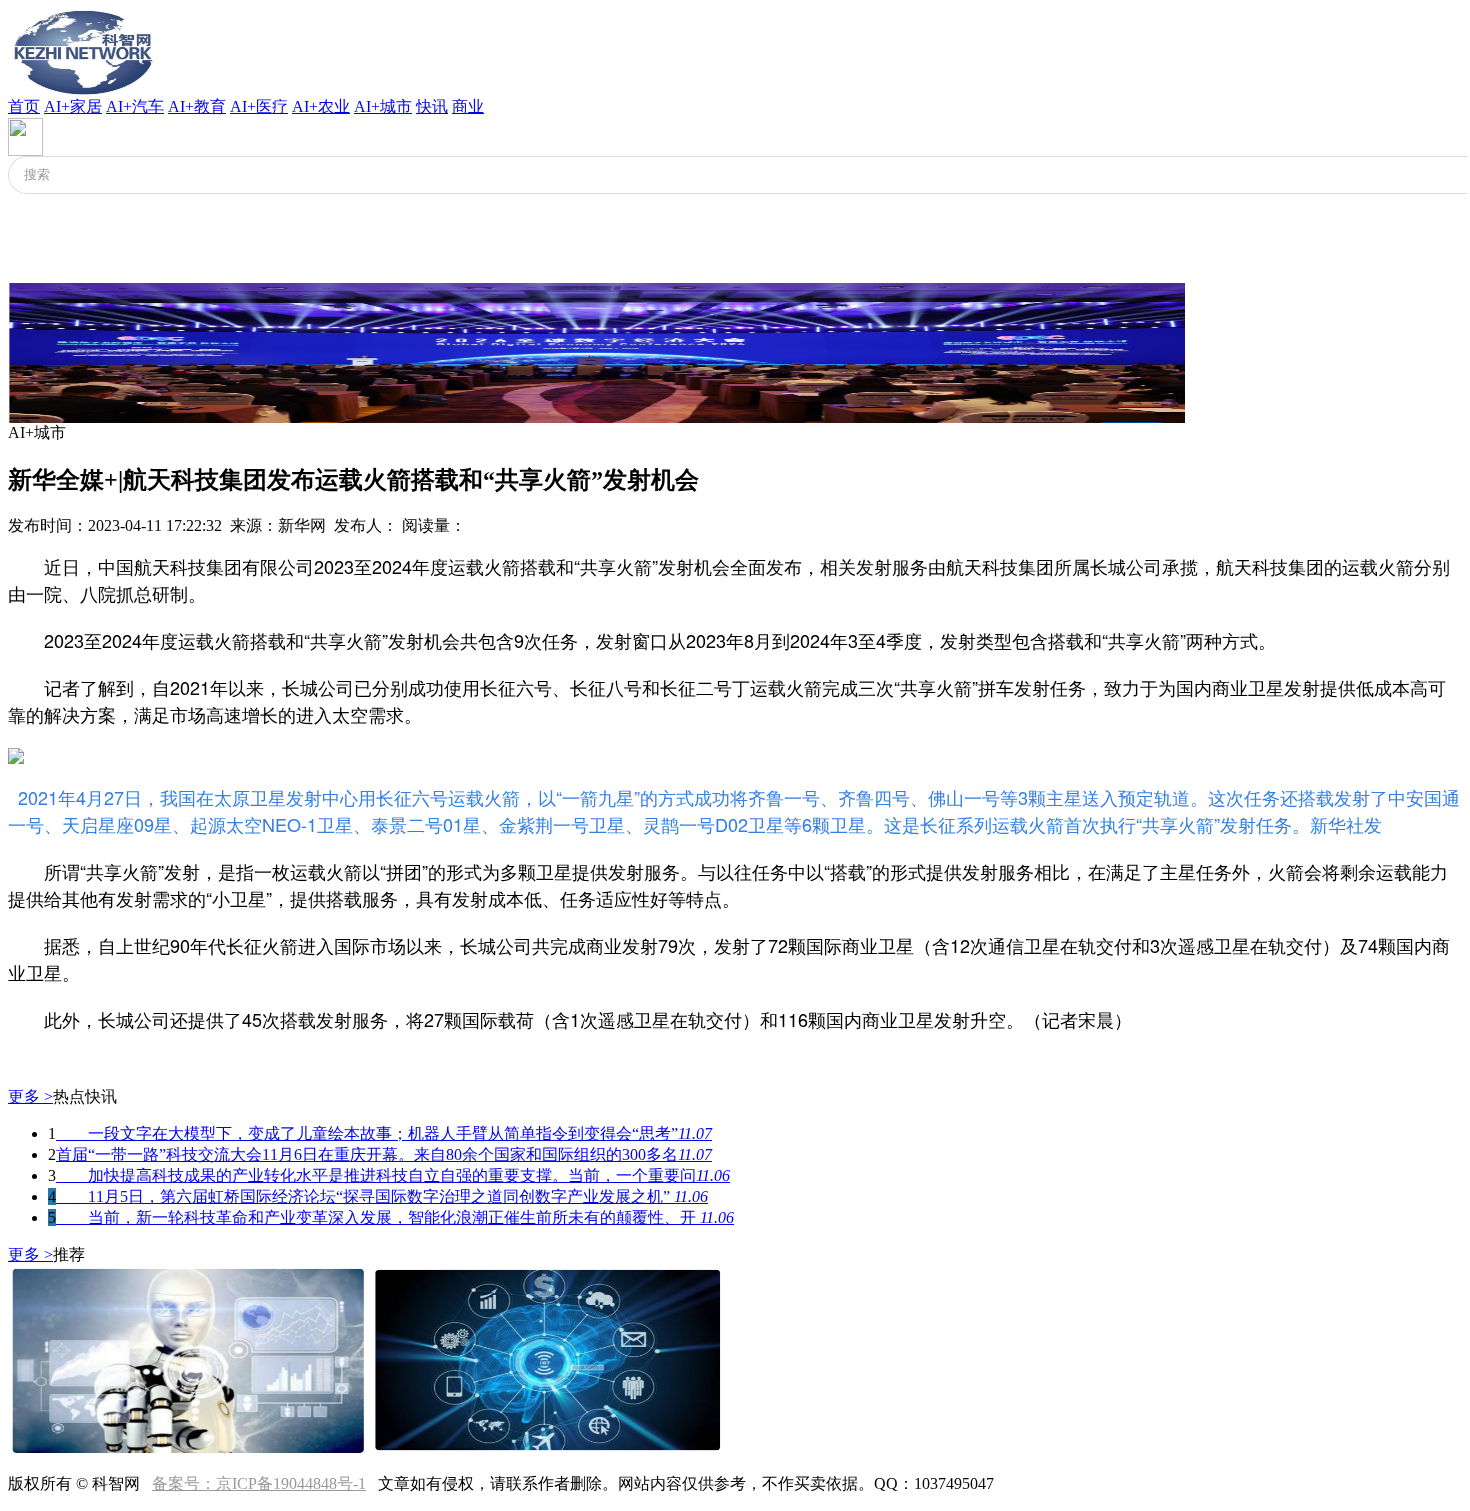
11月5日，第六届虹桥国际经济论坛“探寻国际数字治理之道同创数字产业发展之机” (382, 1196)
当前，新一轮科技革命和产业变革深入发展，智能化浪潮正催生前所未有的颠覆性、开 (395, 1217)
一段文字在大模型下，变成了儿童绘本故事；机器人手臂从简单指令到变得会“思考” (384, 1133)
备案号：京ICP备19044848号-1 (259, 1483)
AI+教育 (197, 106)
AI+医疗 (259, 106)
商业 (468, 106)
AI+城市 (383, 106)
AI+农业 (321, 106)
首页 (24, 106)
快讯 (432, 106)
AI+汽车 (135, 106)
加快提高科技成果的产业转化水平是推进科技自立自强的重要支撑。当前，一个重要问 (393, 1175)
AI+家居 (73, 106)
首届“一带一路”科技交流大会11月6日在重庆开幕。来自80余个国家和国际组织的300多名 (384, 1154)
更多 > (30, 1096)
